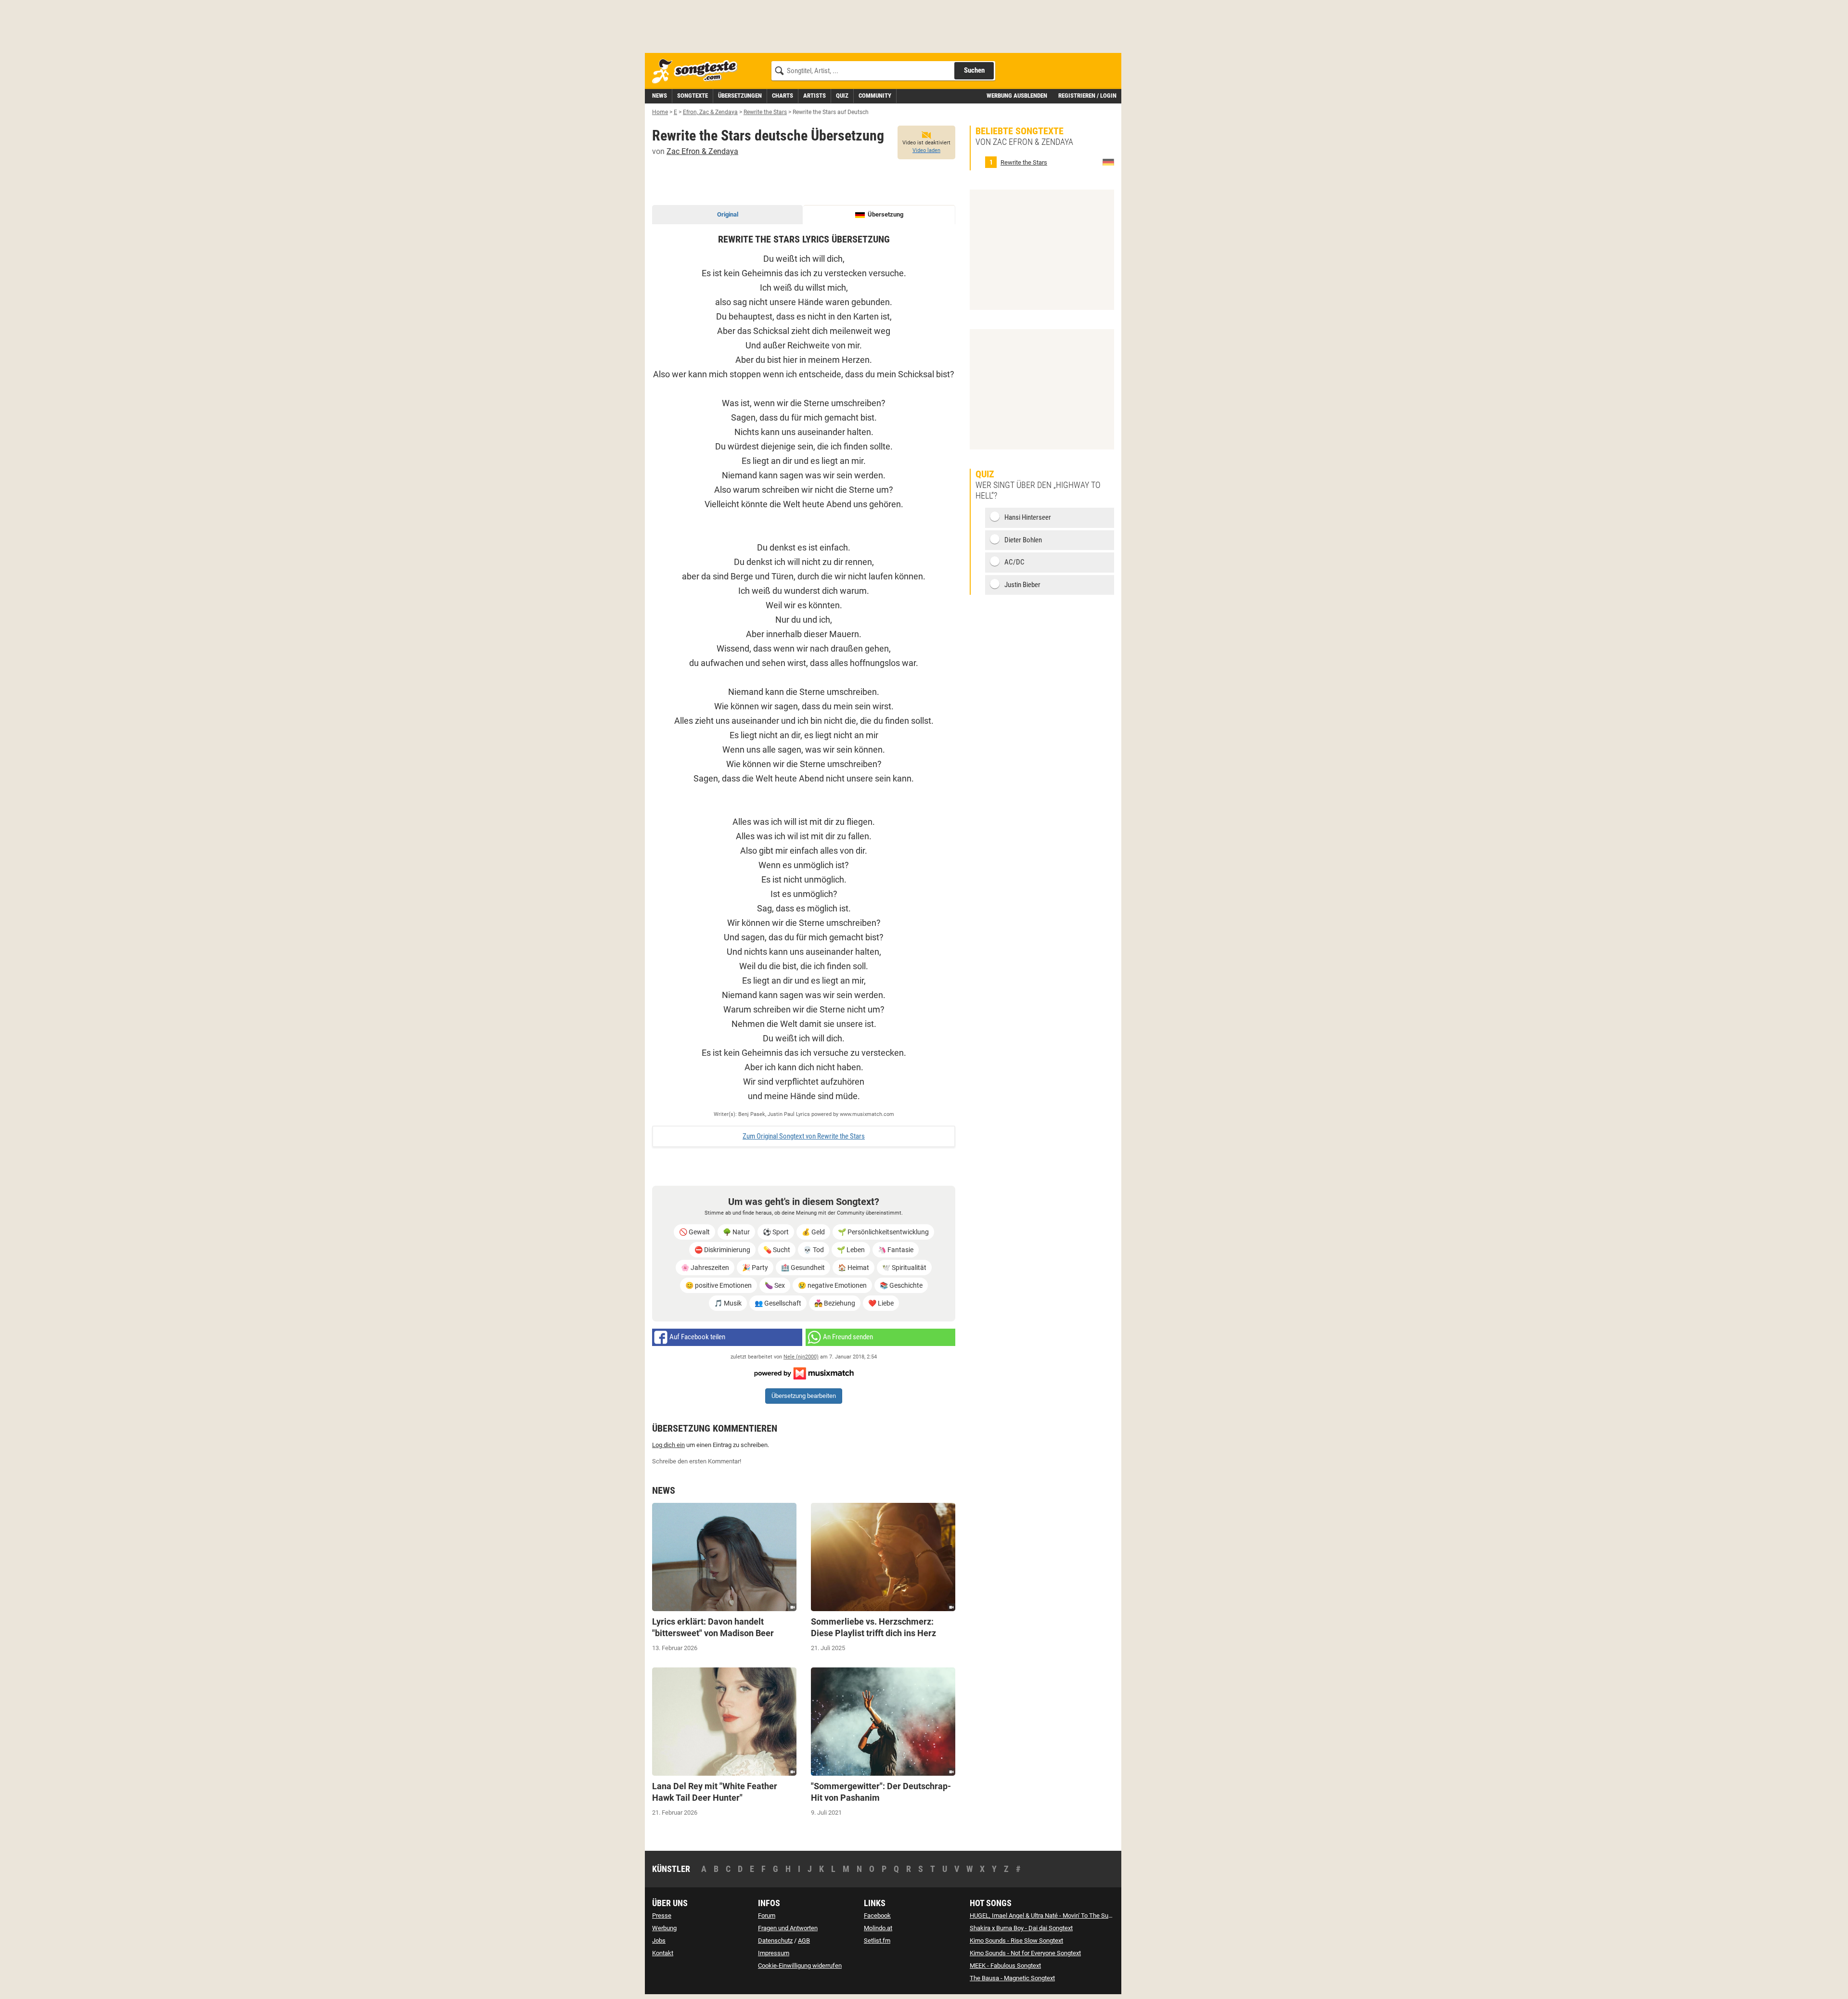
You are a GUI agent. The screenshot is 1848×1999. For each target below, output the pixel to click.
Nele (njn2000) (801, 1357)
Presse (662, 1916)
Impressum (774, 1953)
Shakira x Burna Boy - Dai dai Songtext (1021, 1928)
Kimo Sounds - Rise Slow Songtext (1016, 1941)
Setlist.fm (877, 1941)
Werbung (664, 1928)
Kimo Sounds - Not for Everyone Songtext (1025, 1953)
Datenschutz (775, 1941)
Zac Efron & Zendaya (702, 151)
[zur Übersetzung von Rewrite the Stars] (1108, 162)
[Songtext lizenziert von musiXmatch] (804, 1373)
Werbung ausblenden (1017, 96)
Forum (767, 1916)
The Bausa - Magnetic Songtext (1012, 1978)
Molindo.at (878, 1928)
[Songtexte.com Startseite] (698, 71)
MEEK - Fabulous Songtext (1005, 1966)
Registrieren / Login (1087, 96)
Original (728, 214)
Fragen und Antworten (788, 1928)
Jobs (659, 1941)
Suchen (974, 70)
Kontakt (663, 1953)
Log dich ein (668, 1445)
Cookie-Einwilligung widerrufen (800, 1966)
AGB (804, 1941)
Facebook (877, 1916)
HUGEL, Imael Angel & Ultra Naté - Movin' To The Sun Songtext (1053, 1916)
